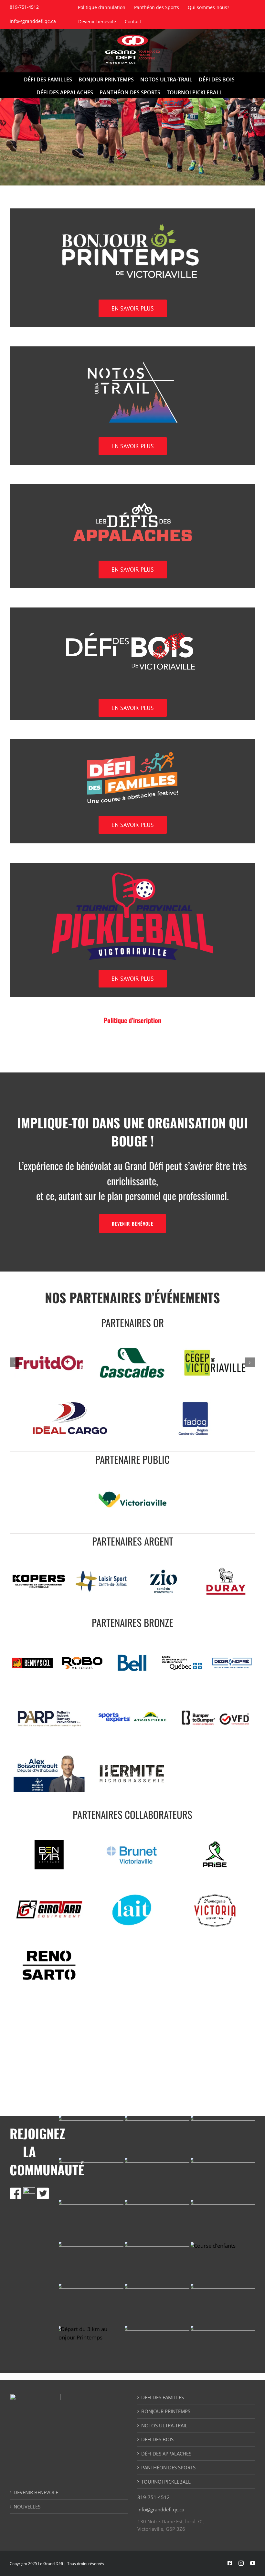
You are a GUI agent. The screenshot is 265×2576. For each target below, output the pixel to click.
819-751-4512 (154, 2497)
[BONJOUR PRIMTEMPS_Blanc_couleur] (132, 220)
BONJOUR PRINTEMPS (166, 2411)
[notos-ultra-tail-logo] (132, 358)
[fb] (16, 2190)
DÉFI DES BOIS (157, 2439)
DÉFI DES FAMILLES (163, 2397)
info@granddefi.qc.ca (33, 21)
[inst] (29, 2190)
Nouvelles (27, 2507)
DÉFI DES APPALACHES (166, 2454)
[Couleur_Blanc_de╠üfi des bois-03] (132, 619)
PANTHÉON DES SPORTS (168, 2467)
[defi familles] (132, 751)
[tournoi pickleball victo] (132, 875)
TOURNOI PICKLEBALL (166, 2482)
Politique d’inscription (132, 1020)
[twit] (43, 2190)
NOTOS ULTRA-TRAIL (164, 2425)
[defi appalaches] (132, 496)
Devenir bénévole (36, 2492)
